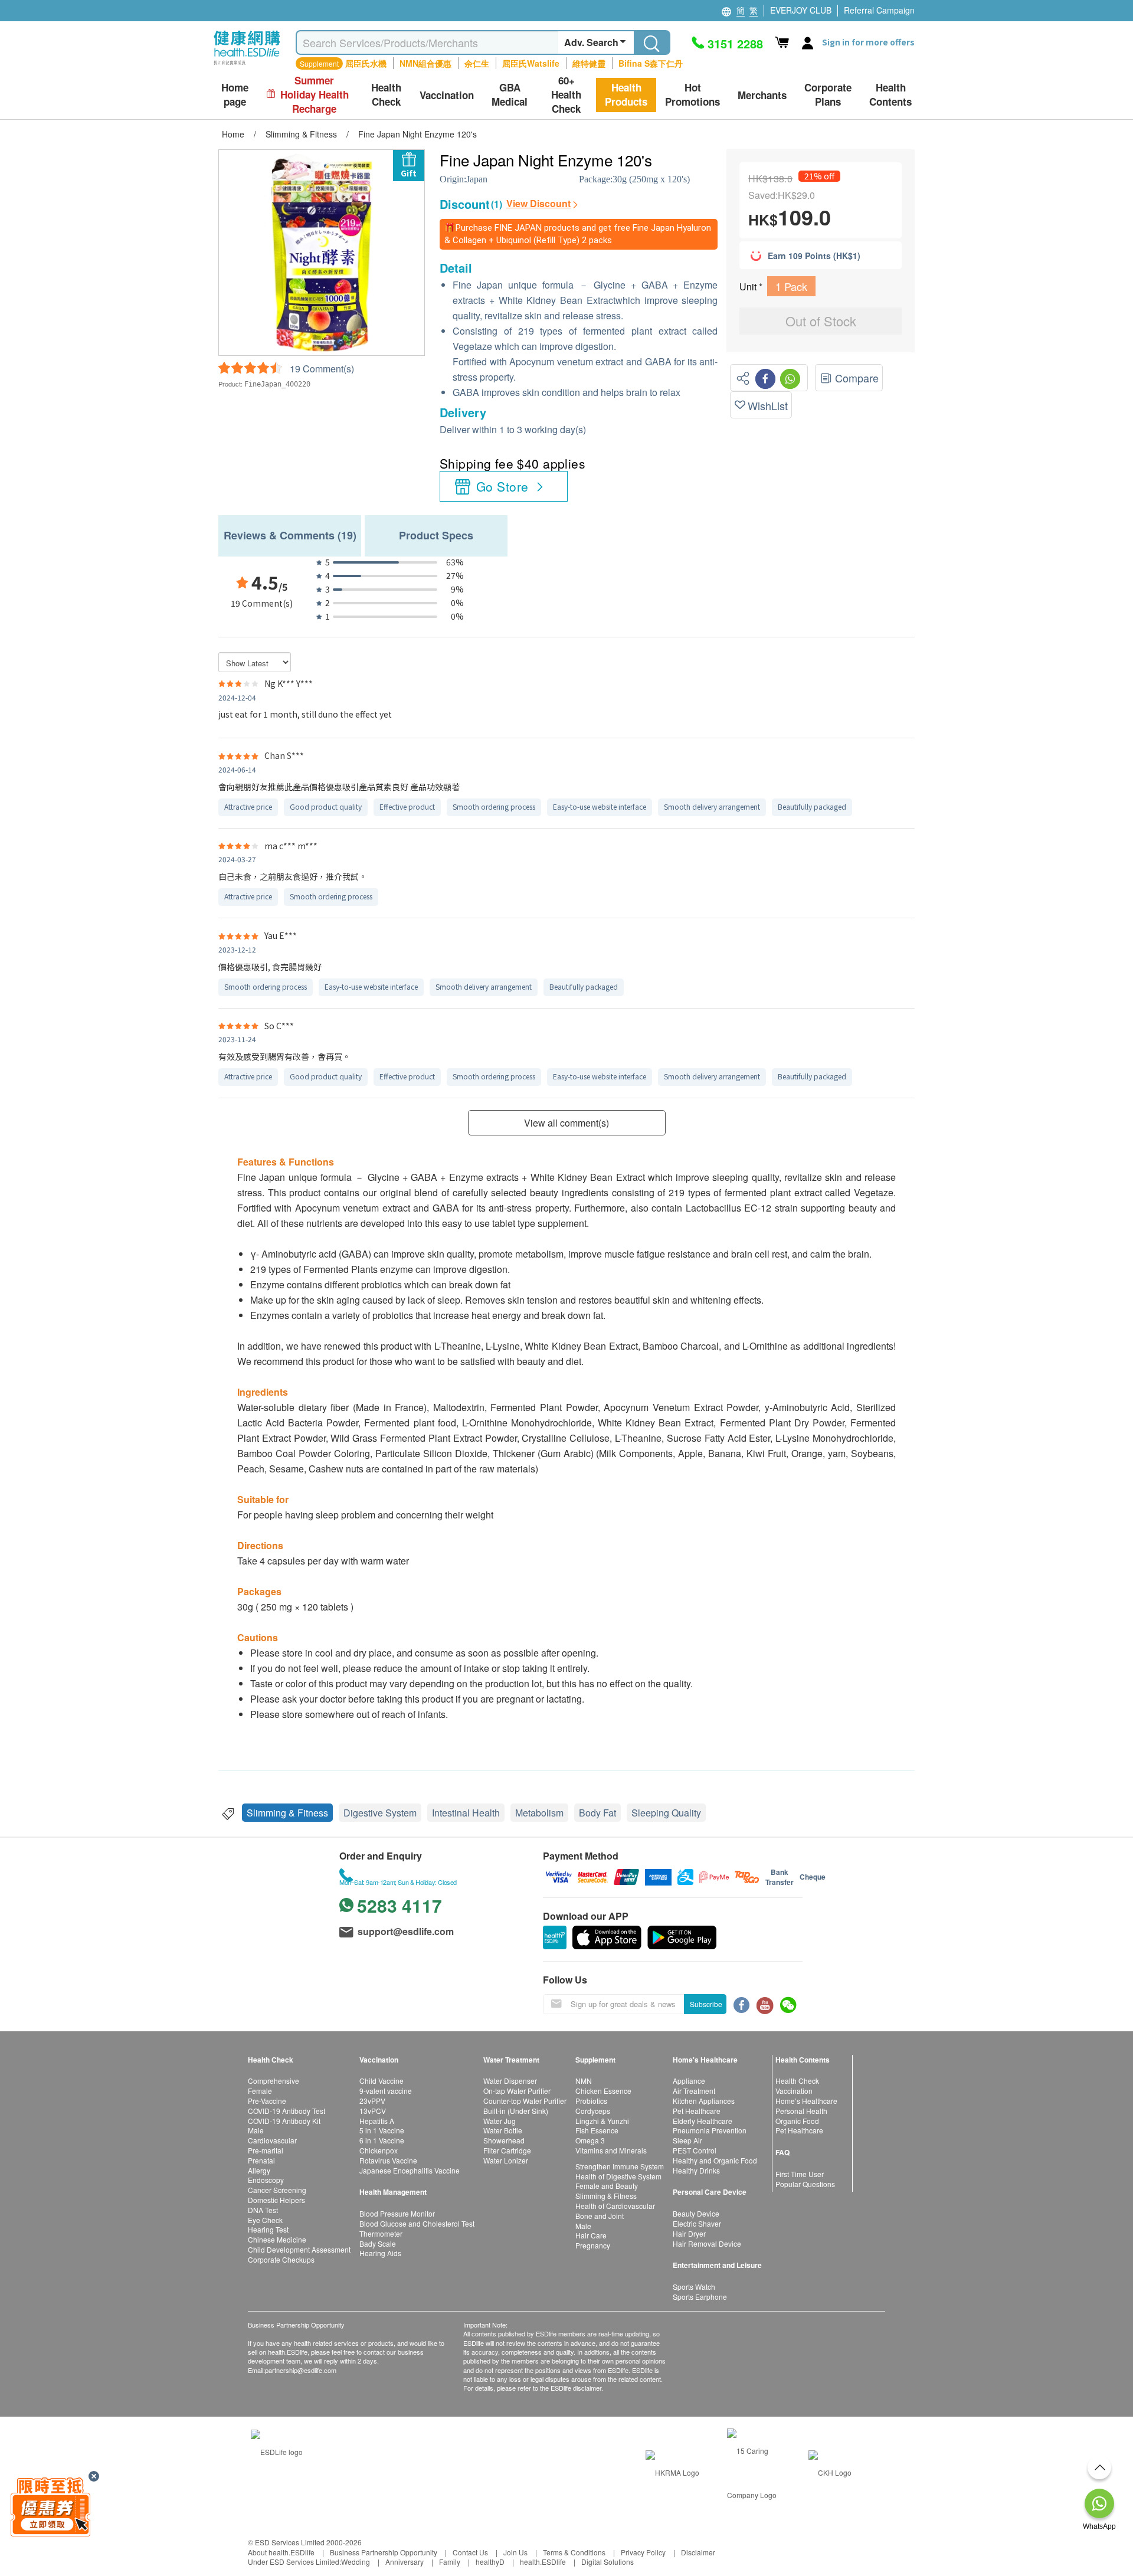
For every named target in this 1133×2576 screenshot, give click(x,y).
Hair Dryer (689, 2233)
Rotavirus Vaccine (388, 2160)
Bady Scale (378, 2243)
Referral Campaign (879, 10)
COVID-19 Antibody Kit (284, 2121)
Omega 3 (590, 2140)
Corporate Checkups (281, 2259)
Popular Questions (805, 2184)
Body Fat (597, 1813)
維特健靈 (589, 63)
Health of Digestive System (618, 2176)
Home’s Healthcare (806, 2101)
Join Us (515, 2552)
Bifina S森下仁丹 (651, 63)
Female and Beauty (607, 2186)
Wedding (356, 2562)
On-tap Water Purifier (517, 2091)
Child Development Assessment (299, 2249)
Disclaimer (698, 2552)
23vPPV (372, 2101)
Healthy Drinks (696, 2170)
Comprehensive (274, 2081)
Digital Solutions (608, 2562)
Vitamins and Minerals (611, 2150)
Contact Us (470, 2552)
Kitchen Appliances (704, 2101)
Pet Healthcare (697, 2111)
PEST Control (695, 2150)
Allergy (259, 2170)
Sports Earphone (700, 2297)
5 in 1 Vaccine (382, 2130)
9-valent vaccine (386, 2091)
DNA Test (263, 2210)
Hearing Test (268, 2229)
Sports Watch (694, 2287)
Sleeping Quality (666, 1813)
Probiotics (591, 2101)
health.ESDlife (543, 2562)
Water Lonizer (506, 2160)
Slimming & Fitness (287, 1813)
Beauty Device (696, 2213)
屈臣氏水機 (366, 63)
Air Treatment (694, 2091)
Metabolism (539, 1813)
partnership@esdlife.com (301, 2370)
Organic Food (797, 2121)
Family (450, 2562)
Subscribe (706, 2004)
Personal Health (801, 2111)
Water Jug (500, 2121)
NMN (584, 2081)
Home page (235, 95)
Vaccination (794, 2091)
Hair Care (591, 2235)
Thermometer (381, 2233)
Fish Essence (597, 2130)
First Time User (800, 2174)
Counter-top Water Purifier (525, 2101)
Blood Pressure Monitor (397, 2213)
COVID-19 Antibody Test (286, 2111)
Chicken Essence (603, 2091)
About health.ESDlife (281, 2552)
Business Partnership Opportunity (384, 2552)
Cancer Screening (277, 2190)
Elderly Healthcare (703, 2121)
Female (260, 2091)
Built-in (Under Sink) (516, 2111)
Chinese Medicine (277, 2239)
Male (256, 2130)
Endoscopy (266, 2180)
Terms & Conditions (574, 2552)
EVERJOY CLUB (801, 10)
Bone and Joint (600, 2216)
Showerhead (504, 2140)
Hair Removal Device (707, 2243)
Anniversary (405, 2562)
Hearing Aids (380, 2253)
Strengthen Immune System (620, 2166)
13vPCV (373, 2111)
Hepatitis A (377, 2121)
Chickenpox (379, 2150)
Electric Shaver (697, 2223)
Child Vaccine (382, 2081)
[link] (277, 2451)
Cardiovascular (272, 2140)
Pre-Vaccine (267, 2101)
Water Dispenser (510, 2081)
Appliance (689, 2081)
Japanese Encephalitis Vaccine (410, 2170)
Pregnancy (593, 2245)
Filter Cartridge (507, 2150)
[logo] (247, 65)
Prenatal (261, 2160)
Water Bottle (503, 2130)
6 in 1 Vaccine (382, 2140)
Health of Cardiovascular (615, 2206)
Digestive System (380, 1813)
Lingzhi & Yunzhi (602, 2121)
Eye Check (265, 2220)
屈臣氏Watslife (531, 63)
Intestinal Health (466, 1813)
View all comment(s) (566, 1123)
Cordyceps (593, 2111)
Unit (749, 287)
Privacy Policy (643, 2552)
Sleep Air (687, 2140)
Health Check (797, 2081)
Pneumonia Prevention (710, 2130)
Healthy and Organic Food (715, 2160)
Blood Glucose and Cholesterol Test (417, 2223)
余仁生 (477, 63)
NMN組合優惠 (425, 63)
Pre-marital (266, 2150)
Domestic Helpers (276, 2200)
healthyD (490, 2562)
